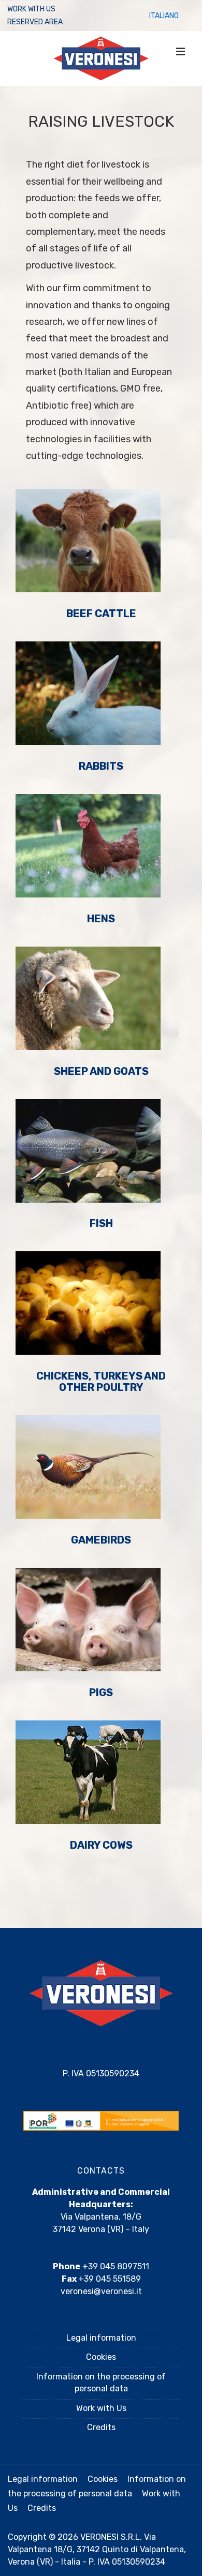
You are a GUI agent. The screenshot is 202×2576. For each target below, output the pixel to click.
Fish (101, 1223)
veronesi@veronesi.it (101, 2291)
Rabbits (101, 766)
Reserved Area (35, 22)
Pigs (101, 1693)
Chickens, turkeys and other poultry (101, 1382)
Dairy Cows (101, 1845)
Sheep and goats (101, 1071)
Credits (101, 2427)
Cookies (101, 2357)
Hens (101, 919)
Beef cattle (101, 613)
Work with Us (31, 9)
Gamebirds (101, 1540)
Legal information (101, 2338)
